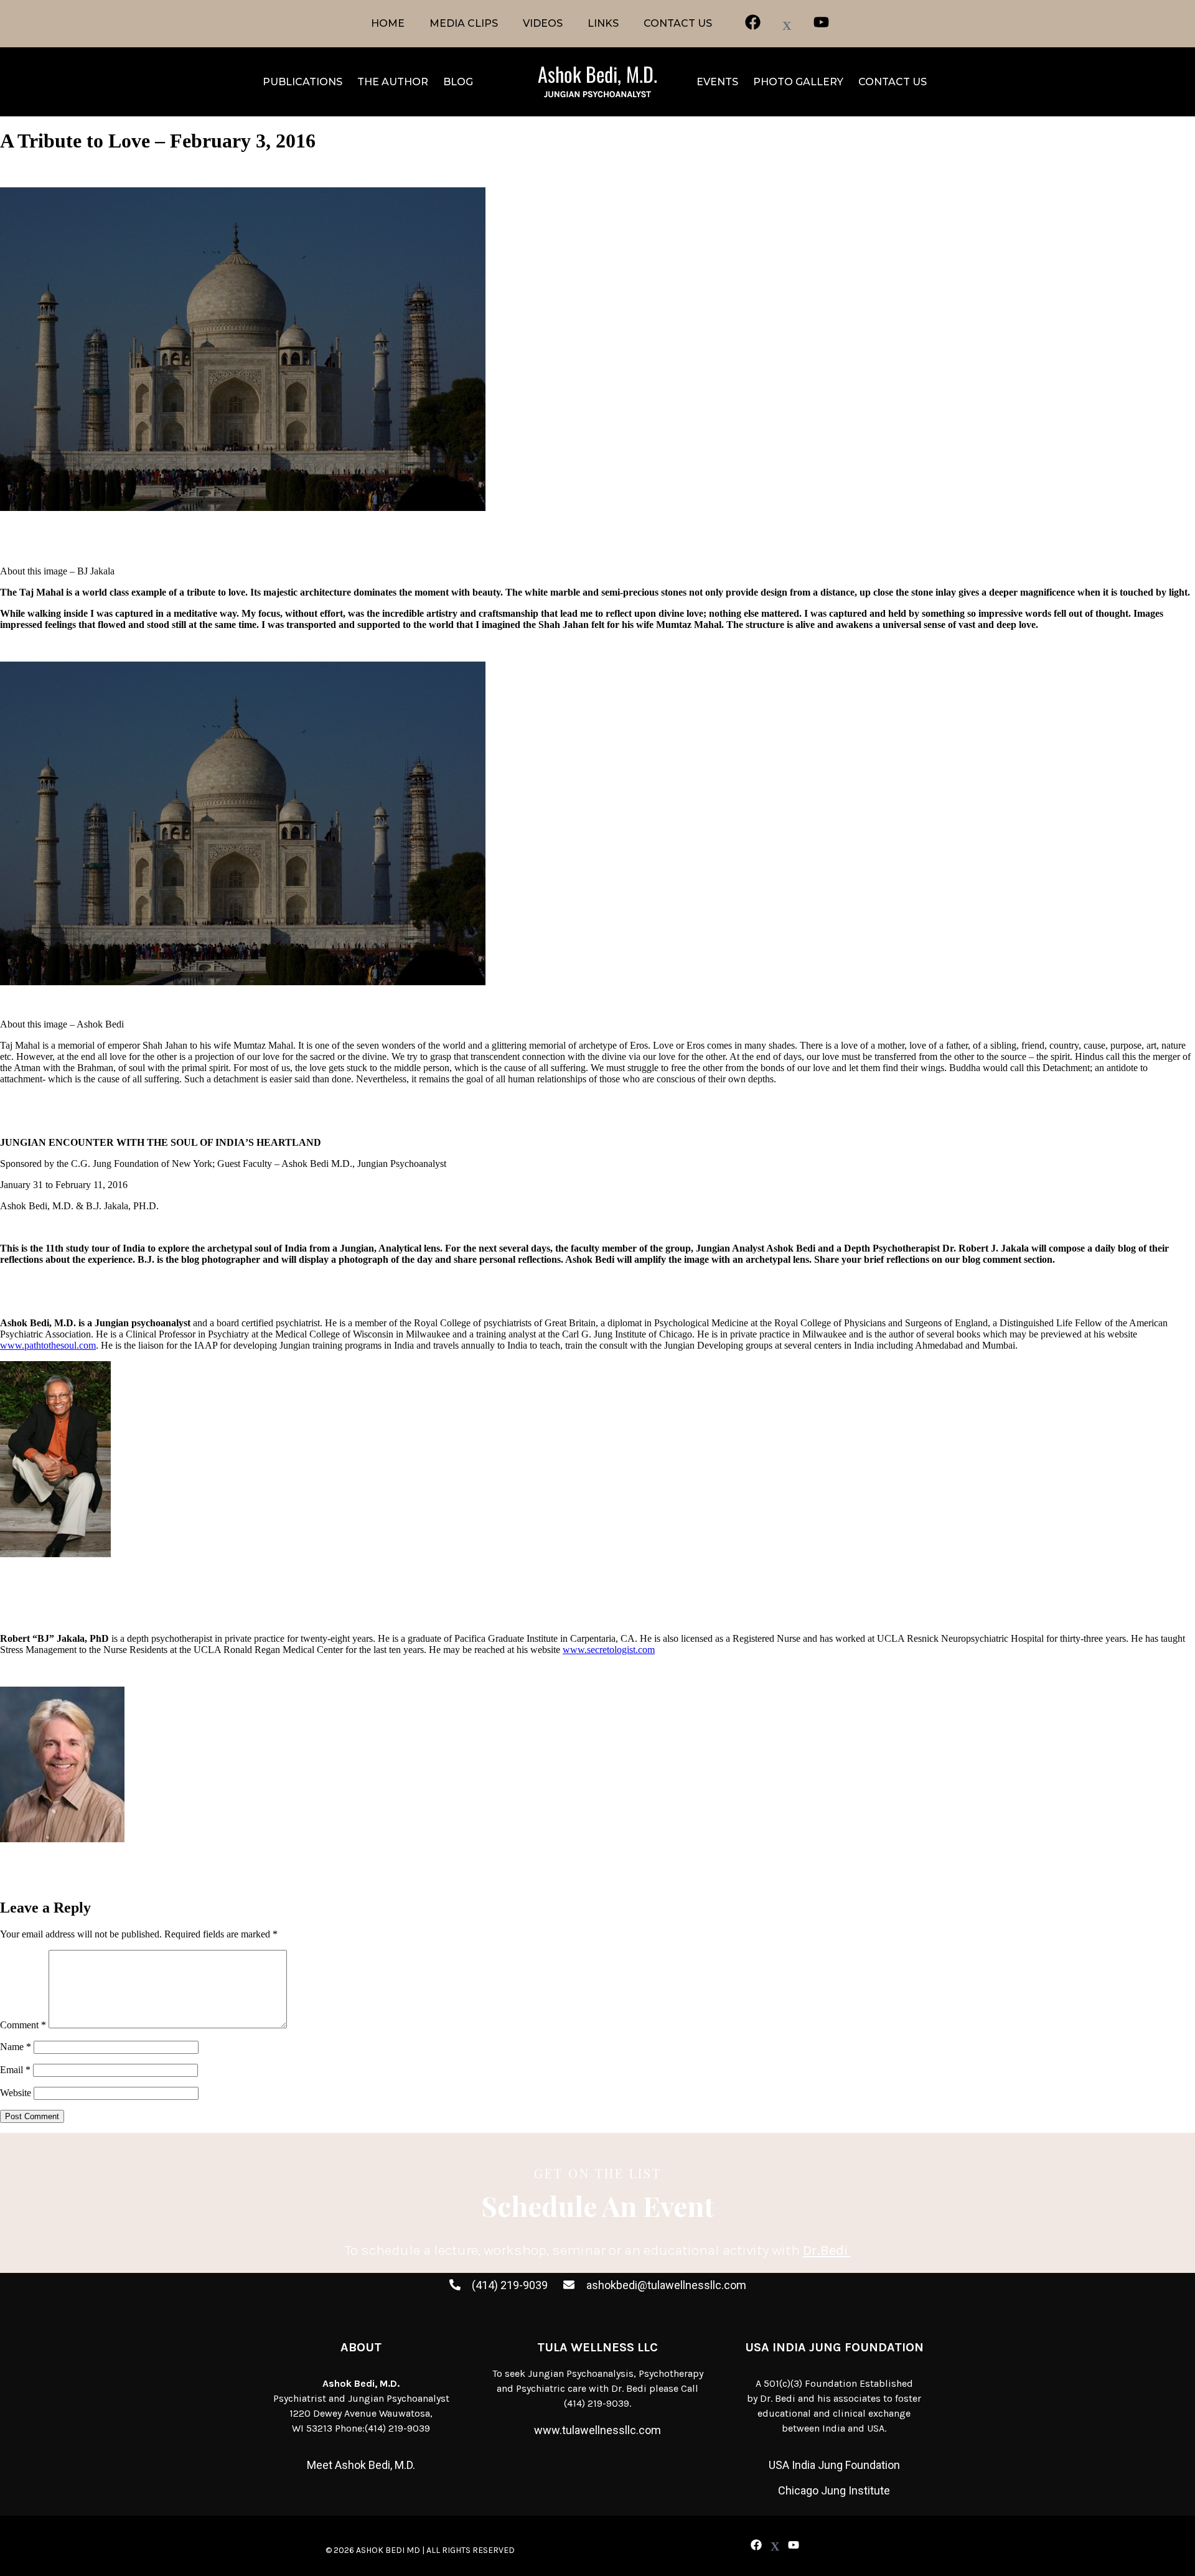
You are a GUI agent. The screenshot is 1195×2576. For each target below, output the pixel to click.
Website (16, 2093)
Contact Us (678, 23)
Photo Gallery (798, 82)
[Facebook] (756, 2545)
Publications (302, 82)
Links (603, 23)
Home (388, 23)
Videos (543, 23)
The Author (393, 82)
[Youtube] (794, 2545)
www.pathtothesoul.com (48, 1345)
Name (16, 2047)
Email (15, 2070)
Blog (458, 82)
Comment (23, 2025)
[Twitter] (775, 2546)
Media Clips (464, 23)
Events (717, 82)
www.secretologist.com (609, 1650)
